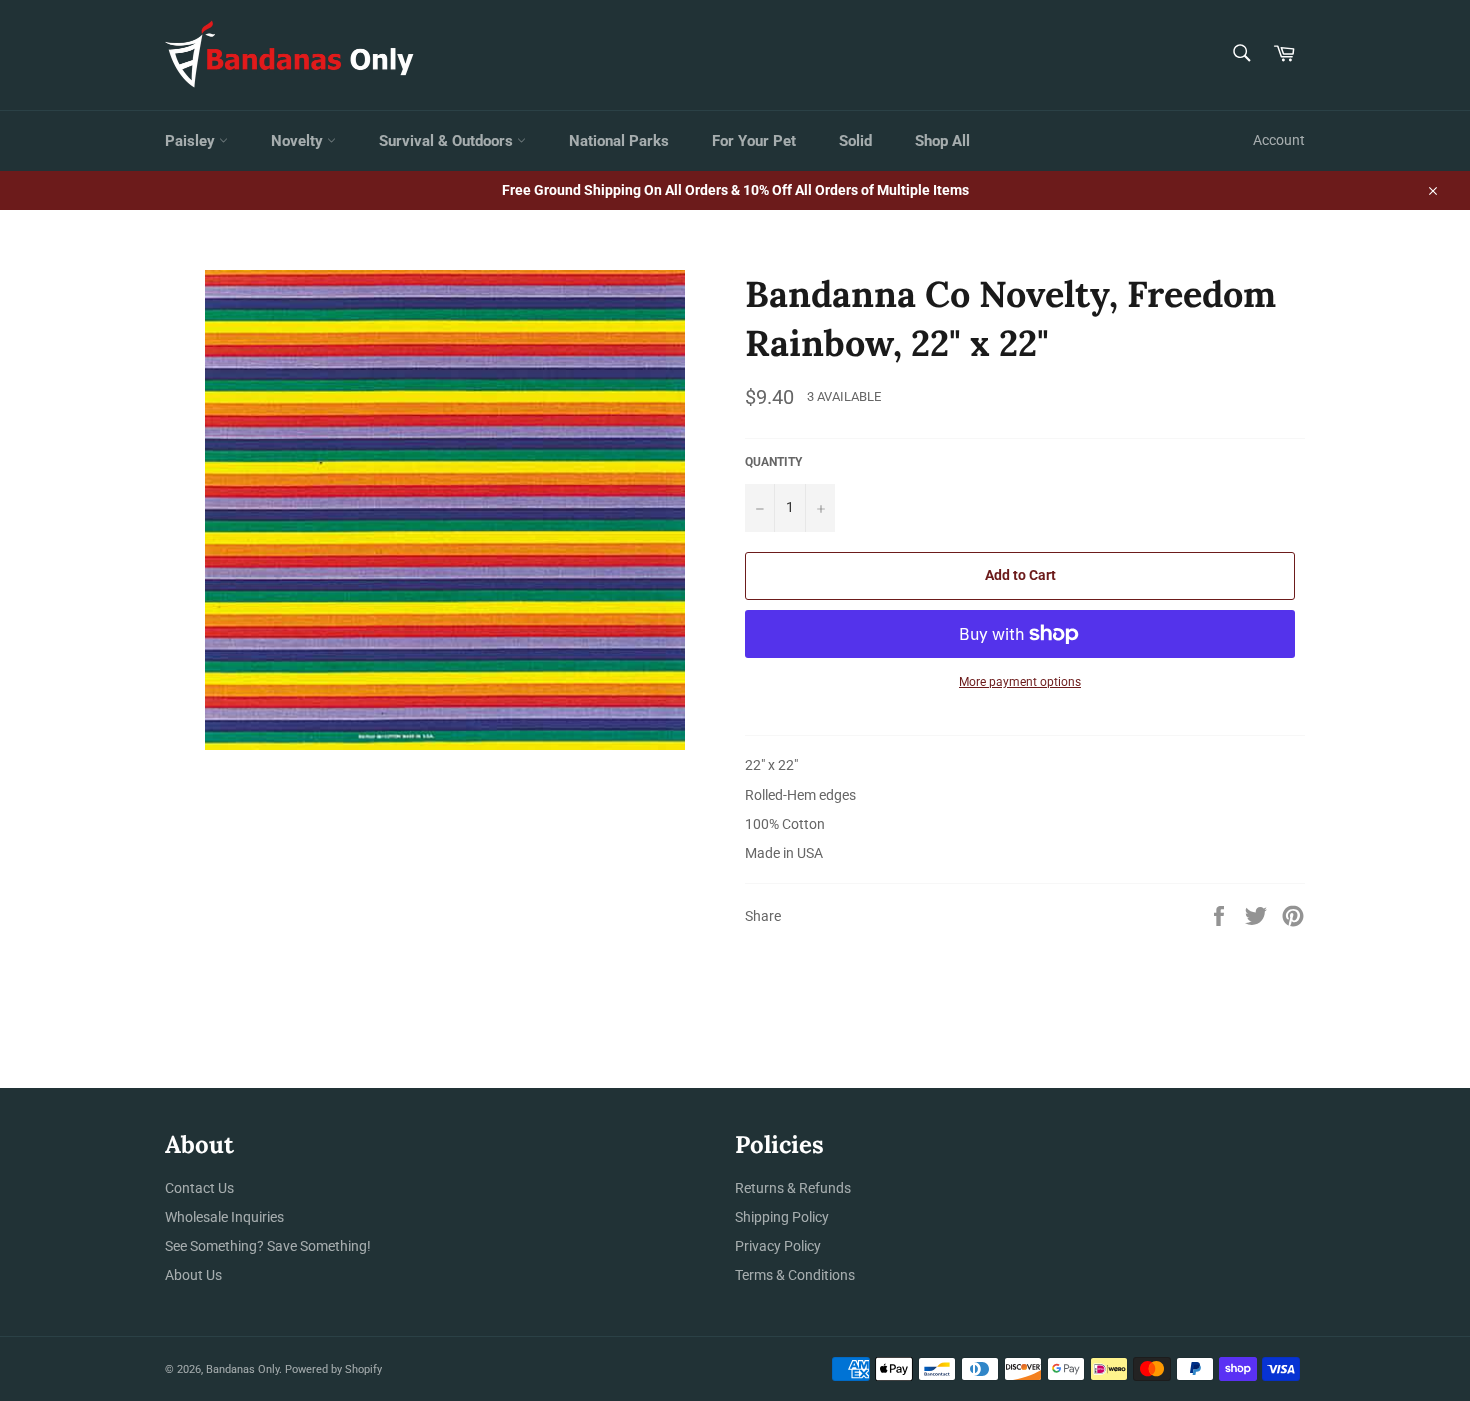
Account (1279, 140)
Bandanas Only (242, 1369)
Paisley (192, 141)
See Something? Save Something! (268, 1246)
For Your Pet (754, 141)
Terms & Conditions (795, 1275)
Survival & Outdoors (448, 141)
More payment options (1020, 682)
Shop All (942, 141)
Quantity (773, 462)
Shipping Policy (782, 1217)
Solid (855, 141)
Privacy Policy (778, 1246)
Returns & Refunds (793, 1188)
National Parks (619, 141)
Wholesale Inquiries (224, 1217)
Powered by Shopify (333, 1369)
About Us (193, 1275)
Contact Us (199, 1188)
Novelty (299, 141)
